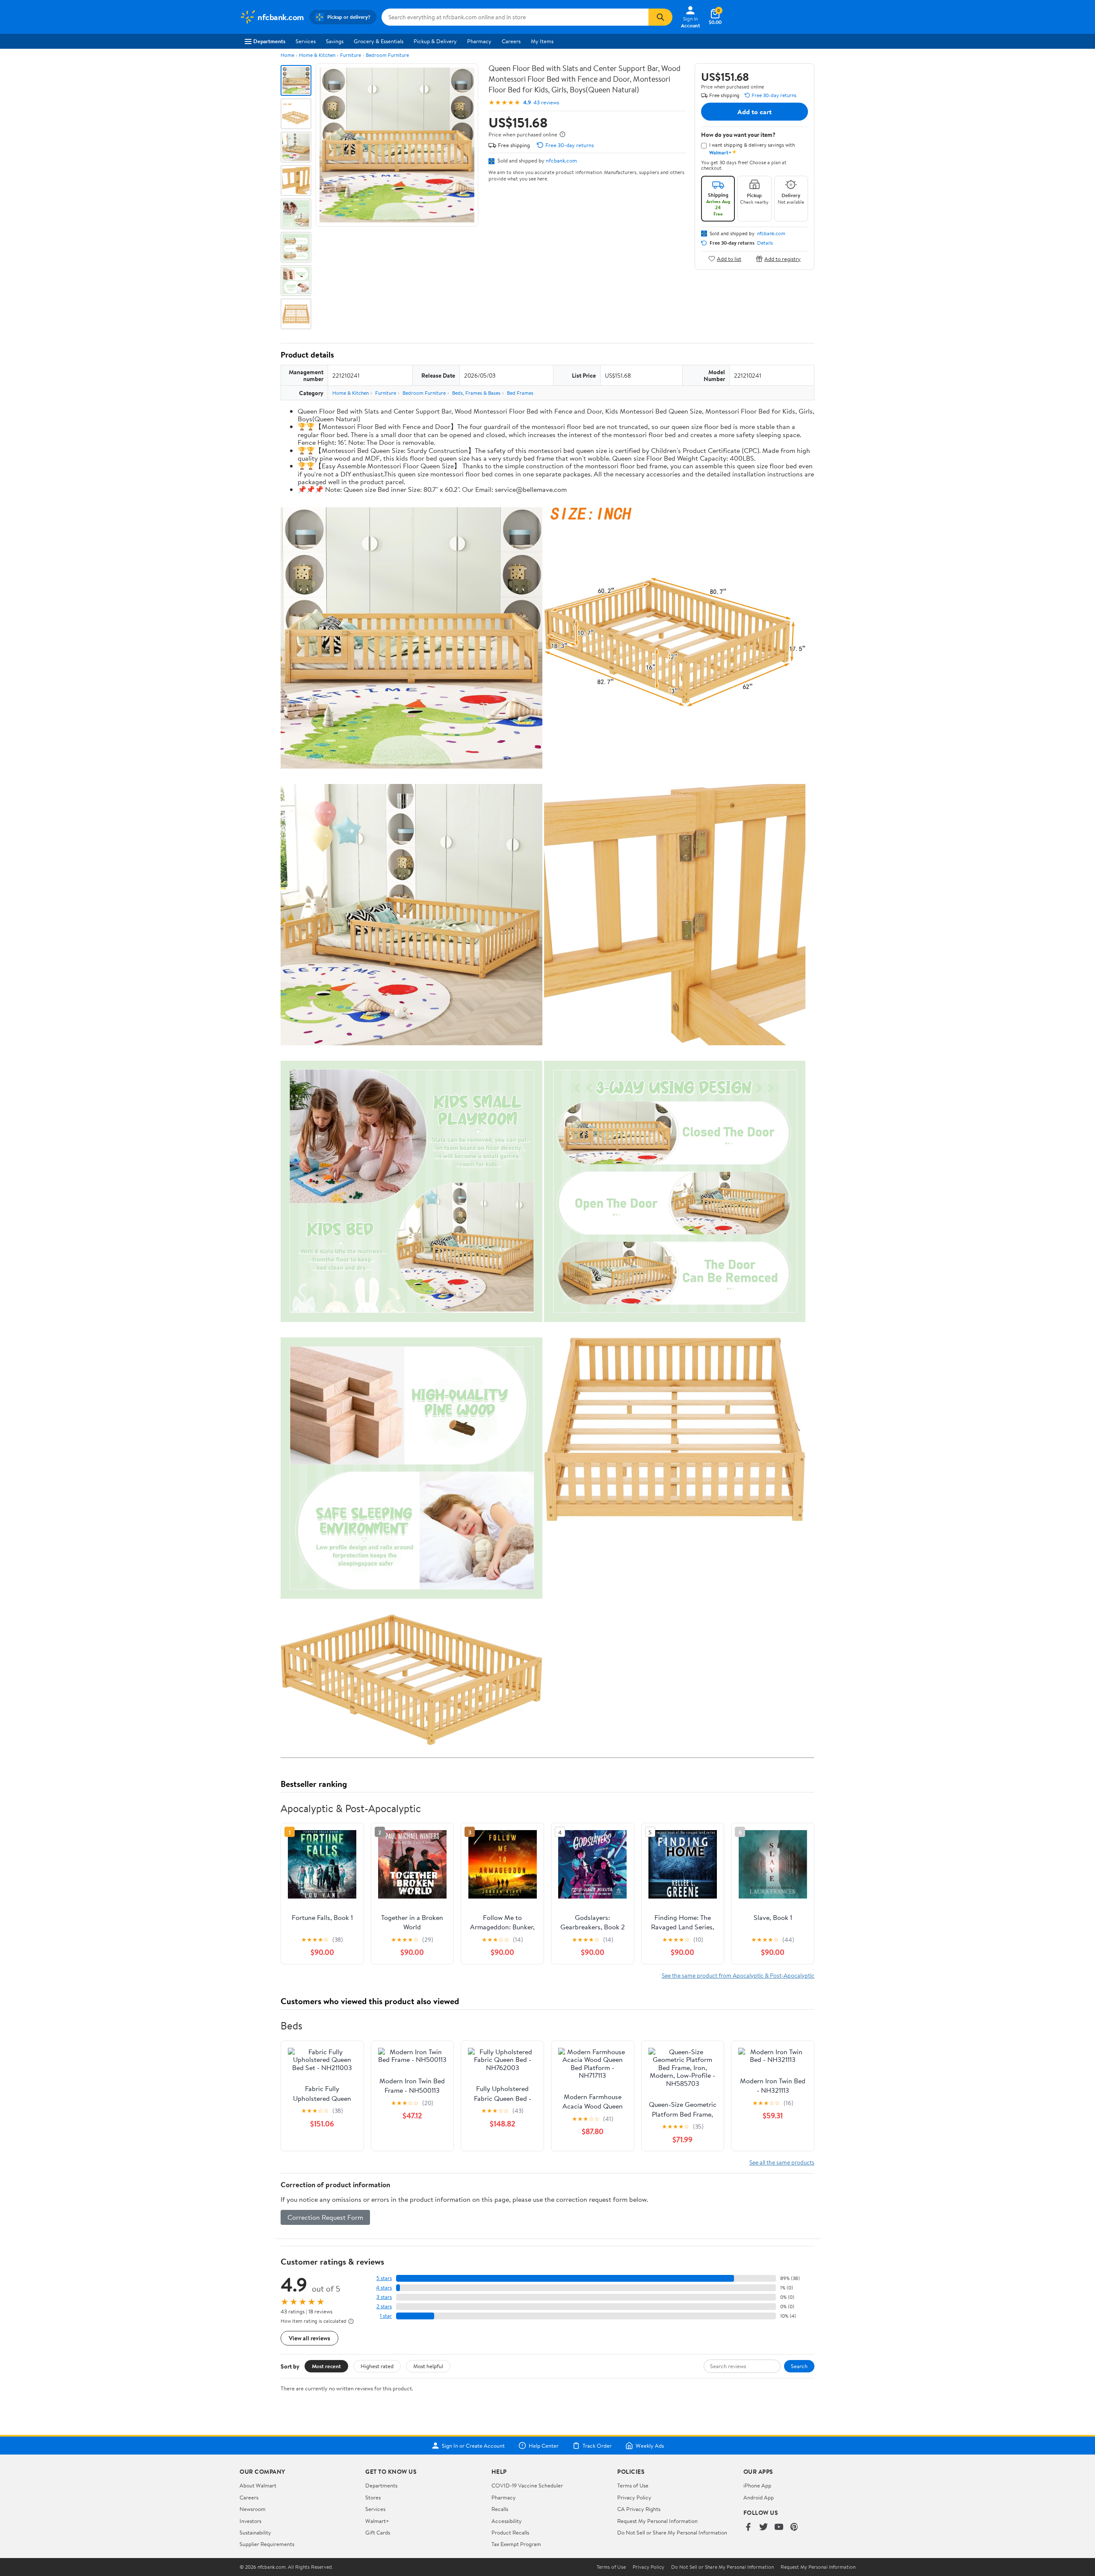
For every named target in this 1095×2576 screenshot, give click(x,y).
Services (306, 41)
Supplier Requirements (267, 2544)
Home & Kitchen (317, 55)
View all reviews (309, 2338)
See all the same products (782, 2162)
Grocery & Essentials (379, 41)
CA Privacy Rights (639, 2509)
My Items (542, 41)
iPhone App (757, 2485)
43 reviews (546, 102)
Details (765, 243)
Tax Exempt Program (516, 2544)
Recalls (500, 2509)
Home (287, 55)
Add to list (729, 259)
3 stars (384, 2297)
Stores (373, 2497)
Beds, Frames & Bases (476, 393)
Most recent (326, 2366)
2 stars (384, 2306)
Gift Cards (378, 2532)
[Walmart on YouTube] (779, 2527)
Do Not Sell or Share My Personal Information (672, 2532)
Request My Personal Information (657, 2521)
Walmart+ (377, 2521)
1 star (386, 2316)
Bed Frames (520, 393)
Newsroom (253, 2509)
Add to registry (783, 259)
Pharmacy (479, 41)
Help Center (544, 2446)
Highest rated (377, 2366)
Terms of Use (633, 2485)
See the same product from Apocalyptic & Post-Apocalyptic (738, 1975)
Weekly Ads (650, 2446)
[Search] (660, 17)
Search (799, 2366)
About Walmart (258, 2485)
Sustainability (255, 2532)
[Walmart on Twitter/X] (764, 2527)
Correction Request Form (325, 2217)
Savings (335, 41)
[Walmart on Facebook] (748, 2527)
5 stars (384, 2278)
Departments (269, 41)
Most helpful (428, 2366)
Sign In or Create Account (473, 2446)
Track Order (597, 2446)
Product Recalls (510, 2532)
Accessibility (507, 2521)
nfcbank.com (561, 160)
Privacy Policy (634, 2497)
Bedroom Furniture (387, 55)
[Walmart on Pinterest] (794, 2527)
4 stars (384, 2288)
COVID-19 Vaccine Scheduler (527, 2485)
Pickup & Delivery (435, 41)
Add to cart (755, 112)
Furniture (351, 55)
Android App (759, 2497)
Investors (250, 2521)
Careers (511, 41)
